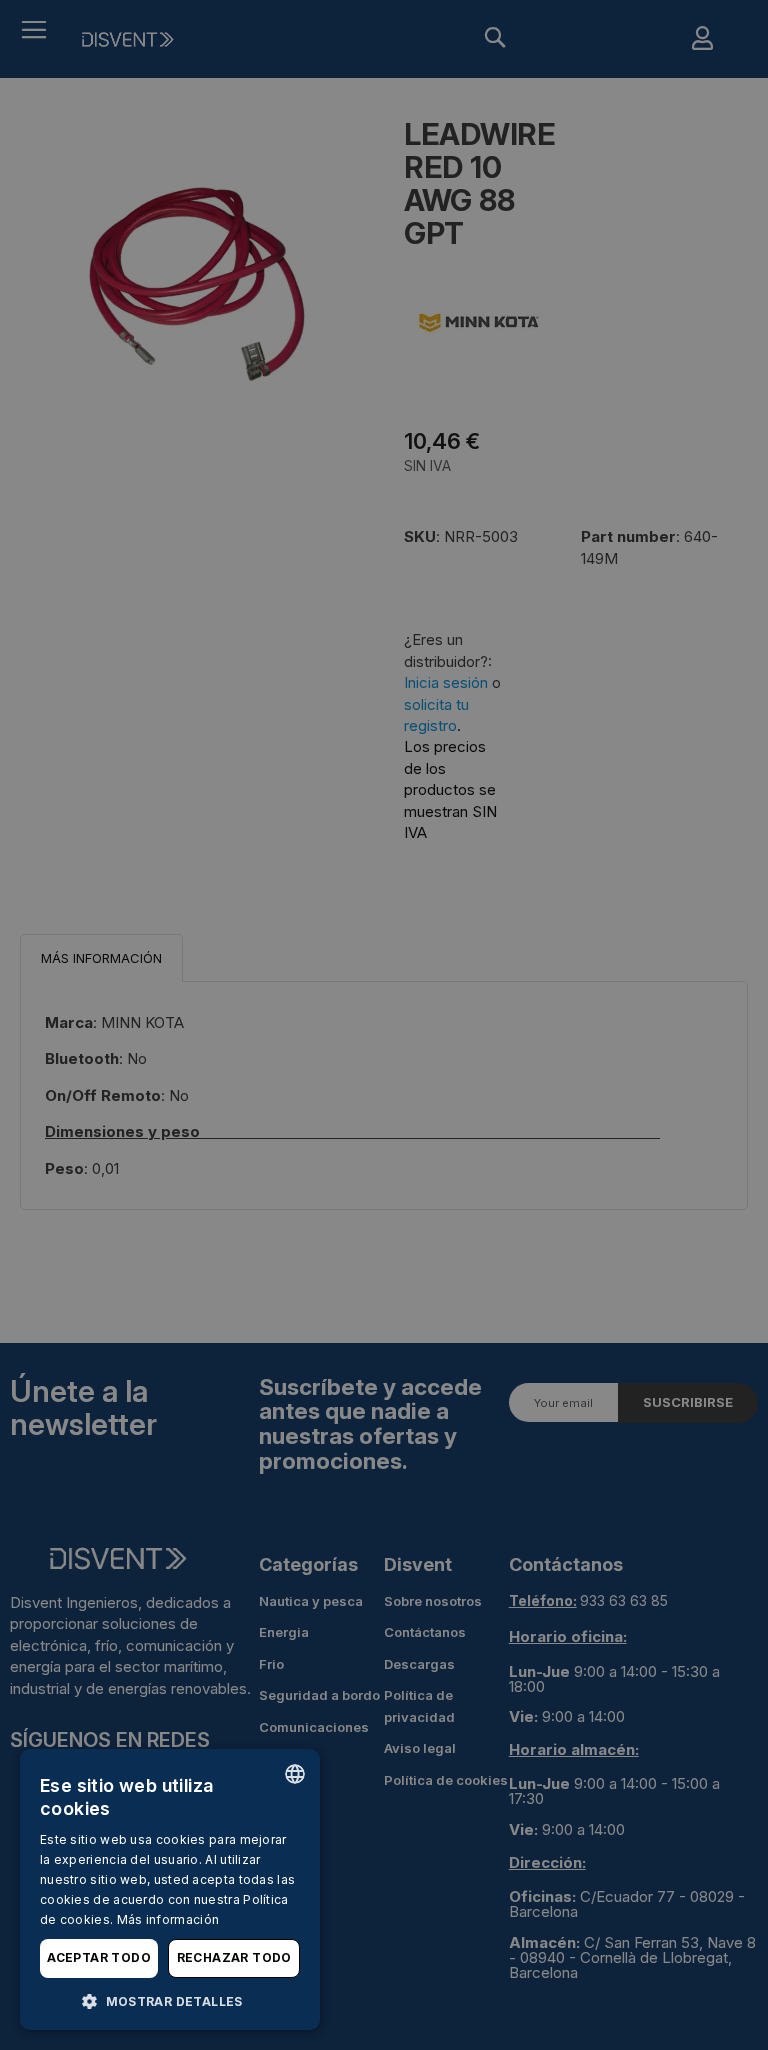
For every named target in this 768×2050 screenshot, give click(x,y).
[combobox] (295, 1774)
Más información (168, 1919)
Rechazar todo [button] (234, 1957)
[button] (170, 2000)
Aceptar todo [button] (99, 1957)
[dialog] (170, 1889)
